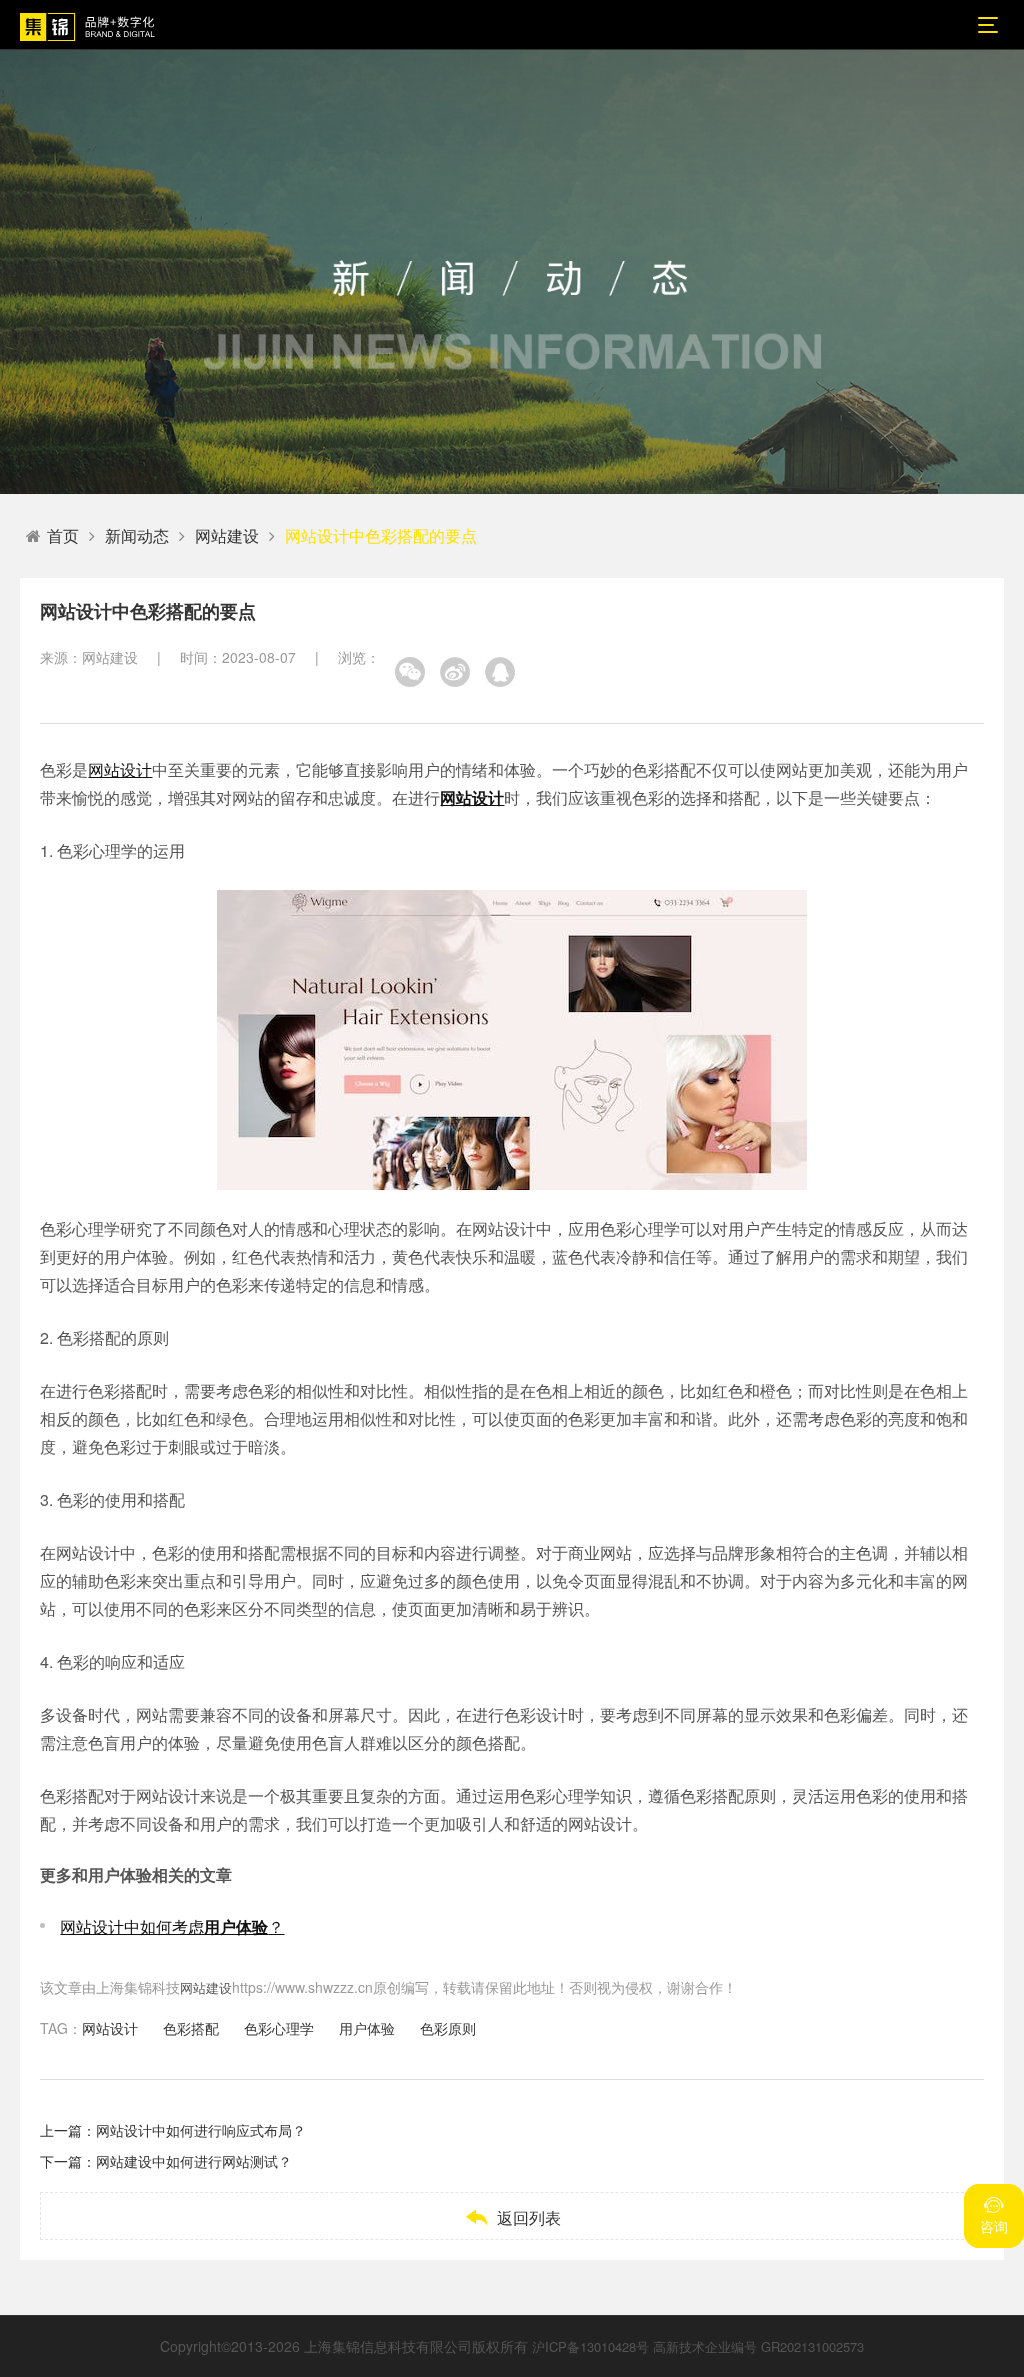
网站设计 (120, 769)
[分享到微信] (410, 672)
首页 (63, 535)
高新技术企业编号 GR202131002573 (758, 2346)
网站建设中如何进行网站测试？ (194, 2161)
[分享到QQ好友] (500, 672)
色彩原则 (448, 2028)
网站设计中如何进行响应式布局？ (201, 2130)
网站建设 (227, 535)
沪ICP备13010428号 (590, 2346)
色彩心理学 (279, 2028)
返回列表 (512, 2217)
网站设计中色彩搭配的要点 (381, 535)
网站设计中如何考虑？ (172, 1926)
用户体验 (367, 2028)
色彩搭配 (191, 2028)
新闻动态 (137, 535)
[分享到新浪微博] (455, 672)
